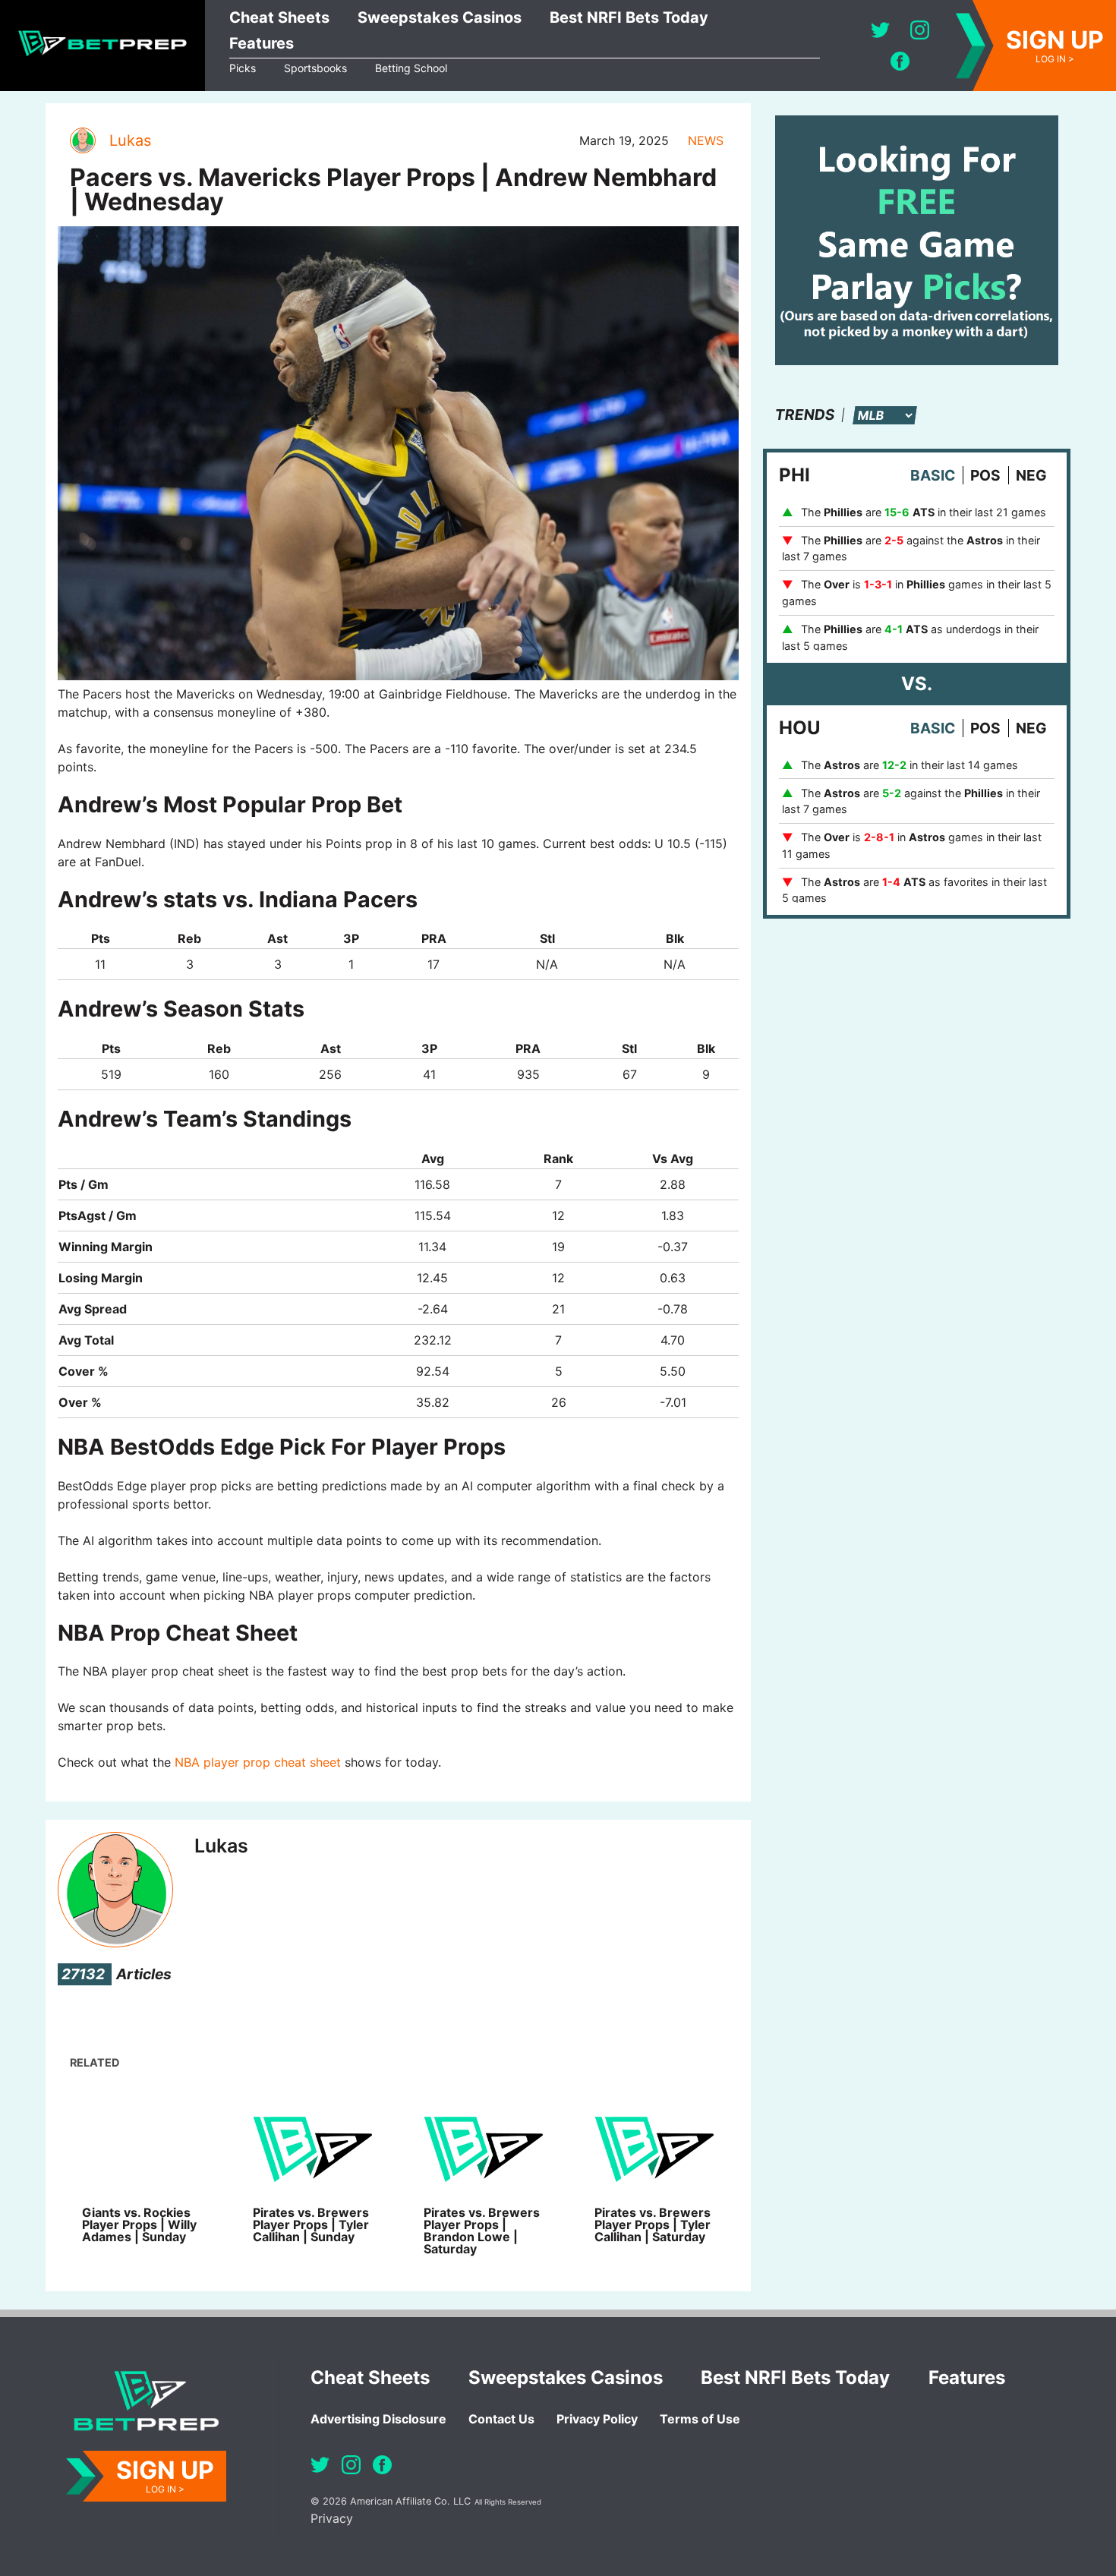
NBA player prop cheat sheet (258, 1762)
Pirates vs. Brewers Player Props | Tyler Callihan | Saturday (653, 2224)
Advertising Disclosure (378, 2419)
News (706, 140)
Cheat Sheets (279, 17)
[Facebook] (900, 61)
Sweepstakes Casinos (440, 17)
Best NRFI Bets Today (629, 17)
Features (262, 43)
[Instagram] (920, 30)
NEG (1031, 475)
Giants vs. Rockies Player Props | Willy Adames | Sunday (139, 2224)
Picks (243, 68)
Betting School (411, 68)
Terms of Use (700, 2419)
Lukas (130, 140)
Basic (933, 475)
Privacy (332, 2518)
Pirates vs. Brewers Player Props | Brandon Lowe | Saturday (482, 2231)
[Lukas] (82, 140)
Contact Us (501, 2419)
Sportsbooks (315, 68)
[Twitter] (880, 30)
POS (985, 475)
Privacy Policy (597, 2419)
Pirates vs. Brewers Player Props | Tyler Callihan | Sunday (311, 2224)
